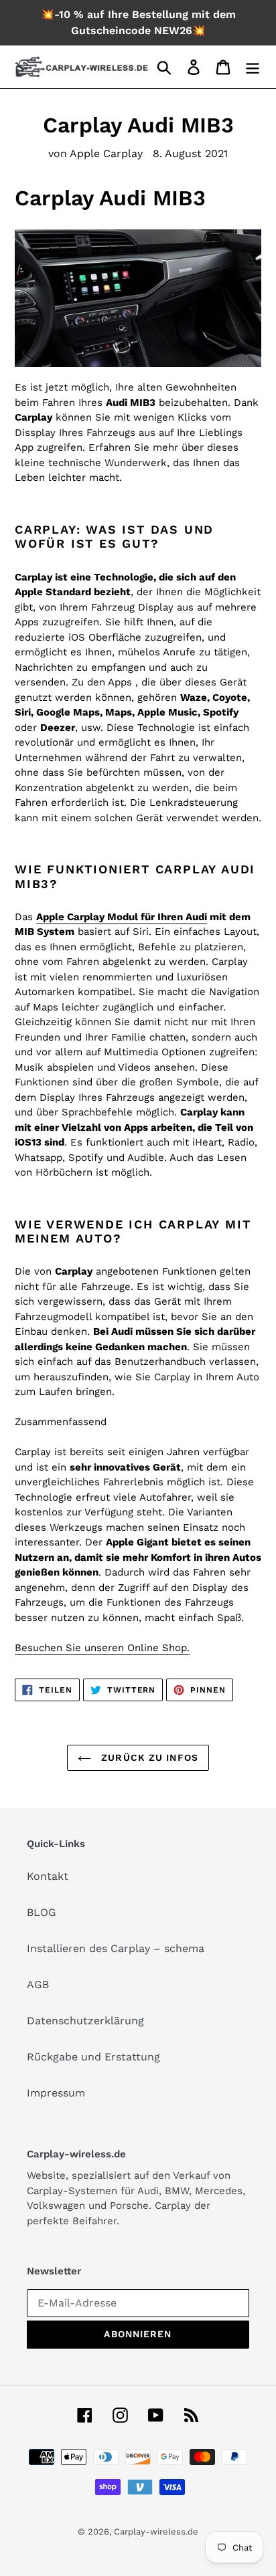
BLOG (42, 1912)
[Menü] (253, 67)
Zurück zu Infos (148, 1757)
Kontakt (48, 1876)
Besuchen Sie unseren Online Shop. (102, 1648)
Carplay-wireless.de (156, 2532)
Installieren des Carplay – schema (116, 1948)
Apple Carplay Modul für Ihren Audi (122, 917)
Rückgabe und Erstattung (93, 2057)
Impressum (56, 2093)
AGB (38, 1984)
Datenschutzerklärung (85, 2021)
